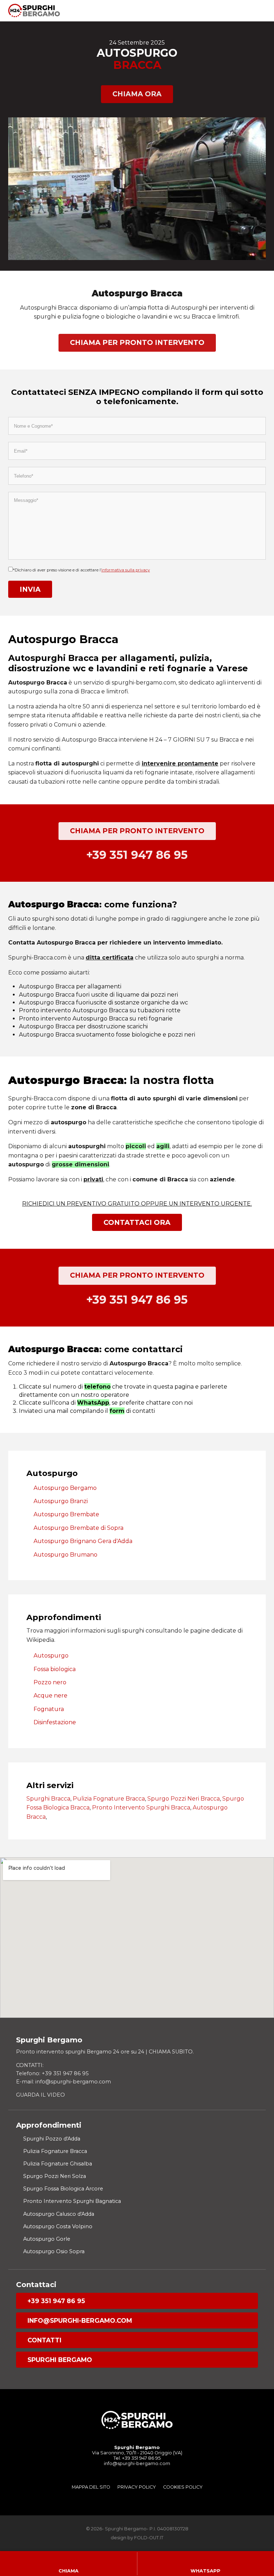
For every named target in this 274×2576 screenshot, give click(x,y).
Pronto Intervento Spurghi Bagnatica (72, 2201)
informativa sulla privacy (126, 570)
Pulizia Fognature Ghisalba (58, 2164)
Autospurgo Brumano (65, 1555)
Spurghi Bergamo (60, 2360)
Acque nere (50, 1696)
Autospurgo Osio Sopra (54, 2251)
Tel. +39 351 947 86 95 (137, 2458)
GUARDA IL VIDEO (40, 2095)
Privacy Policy (137, 2487)
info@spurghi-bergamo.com (80, 2320)
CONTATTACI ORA (137, 1222)
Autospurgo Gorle (47, 2239)
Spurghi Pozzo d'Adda (52, 2139)
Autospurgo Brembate (66, 1514)
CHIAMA (68, 2571)
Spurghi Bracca (48, 1799)
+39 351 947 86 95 (56, 2301)
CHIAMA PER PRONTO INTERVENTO (137, 342)
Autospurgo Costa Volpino (58, 2226)
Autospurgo (51, 1656)
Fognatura (49, 1709)
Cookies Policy (183, 2487)
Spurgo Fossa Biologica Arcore (63, 2189)
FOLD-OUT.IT (149, 2538)
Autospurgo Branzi (61, 1501)
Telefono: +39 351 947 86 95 (52, 2073)
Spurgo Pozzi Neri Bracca (184, 1799)
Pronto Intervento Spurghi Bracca (141, 1808)
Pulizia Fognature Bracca (109, 1799)
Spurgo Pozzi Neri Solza (55, 2176)
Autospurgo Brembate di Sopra (78, 1528)
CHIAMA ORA (137, 94)
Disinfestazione (55, 1722)
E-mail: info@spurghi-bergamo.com (64, 2082)
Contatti (44, 2340)
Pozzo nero (50, 1682)
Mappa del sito (91, 2487)
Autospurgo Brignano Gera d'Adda (83, 1541)
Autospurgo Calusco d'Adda (59, 2214)
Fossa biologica (55, 1669)
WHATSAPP (205, 2571)
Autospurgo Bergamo (65, 1488)
